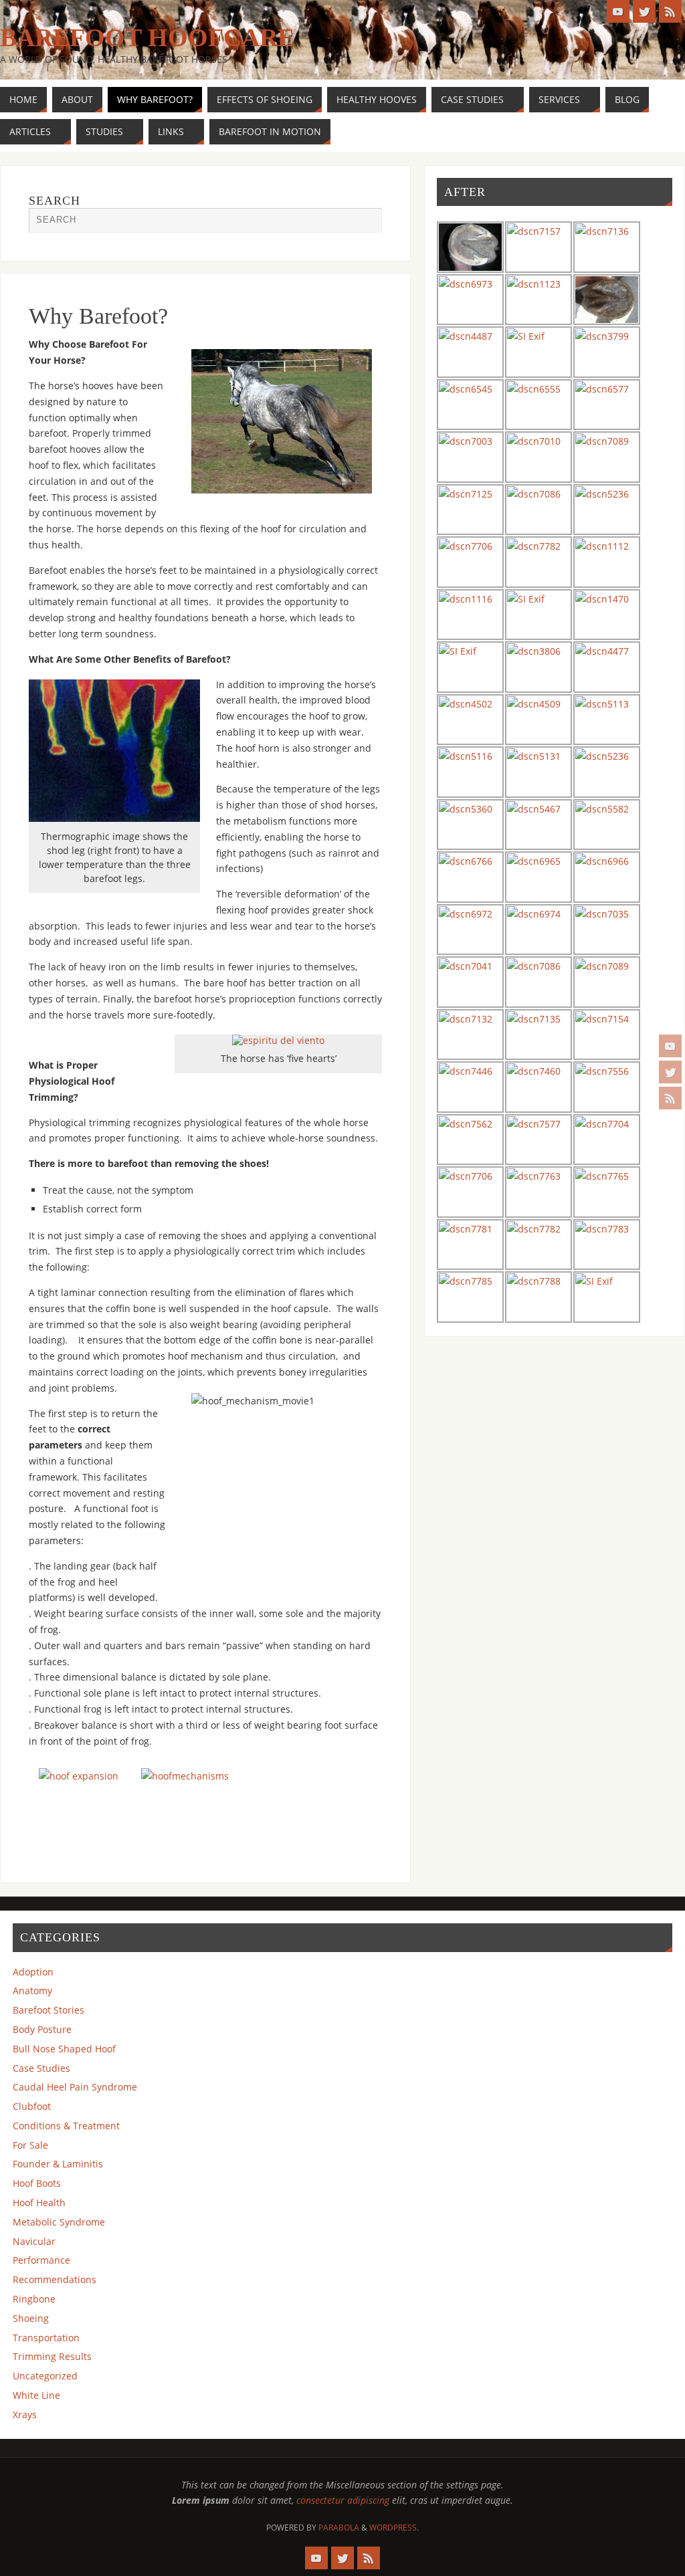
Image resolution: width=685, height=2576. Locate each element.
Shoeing (31, 2318)
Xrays (25, 2414)
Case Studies (41, 2068)
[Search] (365, 224)
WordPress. (394, 2528)
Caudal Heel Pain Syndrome (75, 2087)
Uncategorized (45, 2376)
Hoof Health (39, 2203)
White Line (36, 2395)
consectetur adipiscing (343, 2500)
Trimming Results (52, 2356)
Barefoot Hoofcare (147, 37)
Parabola (339, 2528)
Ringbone (34, 2299)
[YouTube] (670, 1046)
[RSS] (670, 1098)
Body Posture (42, 2029)
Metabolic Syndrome (59, 2222)
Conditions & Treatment (66, 2126)
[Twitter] (670, 1072)
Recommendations (55, 2279)
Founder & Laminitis (58, 2164)
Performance (41, 2260)
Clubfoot (32, 2106)
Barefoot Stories (48, 2010)
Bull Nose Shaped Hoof (64, 2049)
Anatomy (32, 1991)
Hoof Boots (37, 2183)
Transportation (46, 2338)
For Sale (30, 2145)
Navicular (34, 2241)
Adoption (33, 1972)
